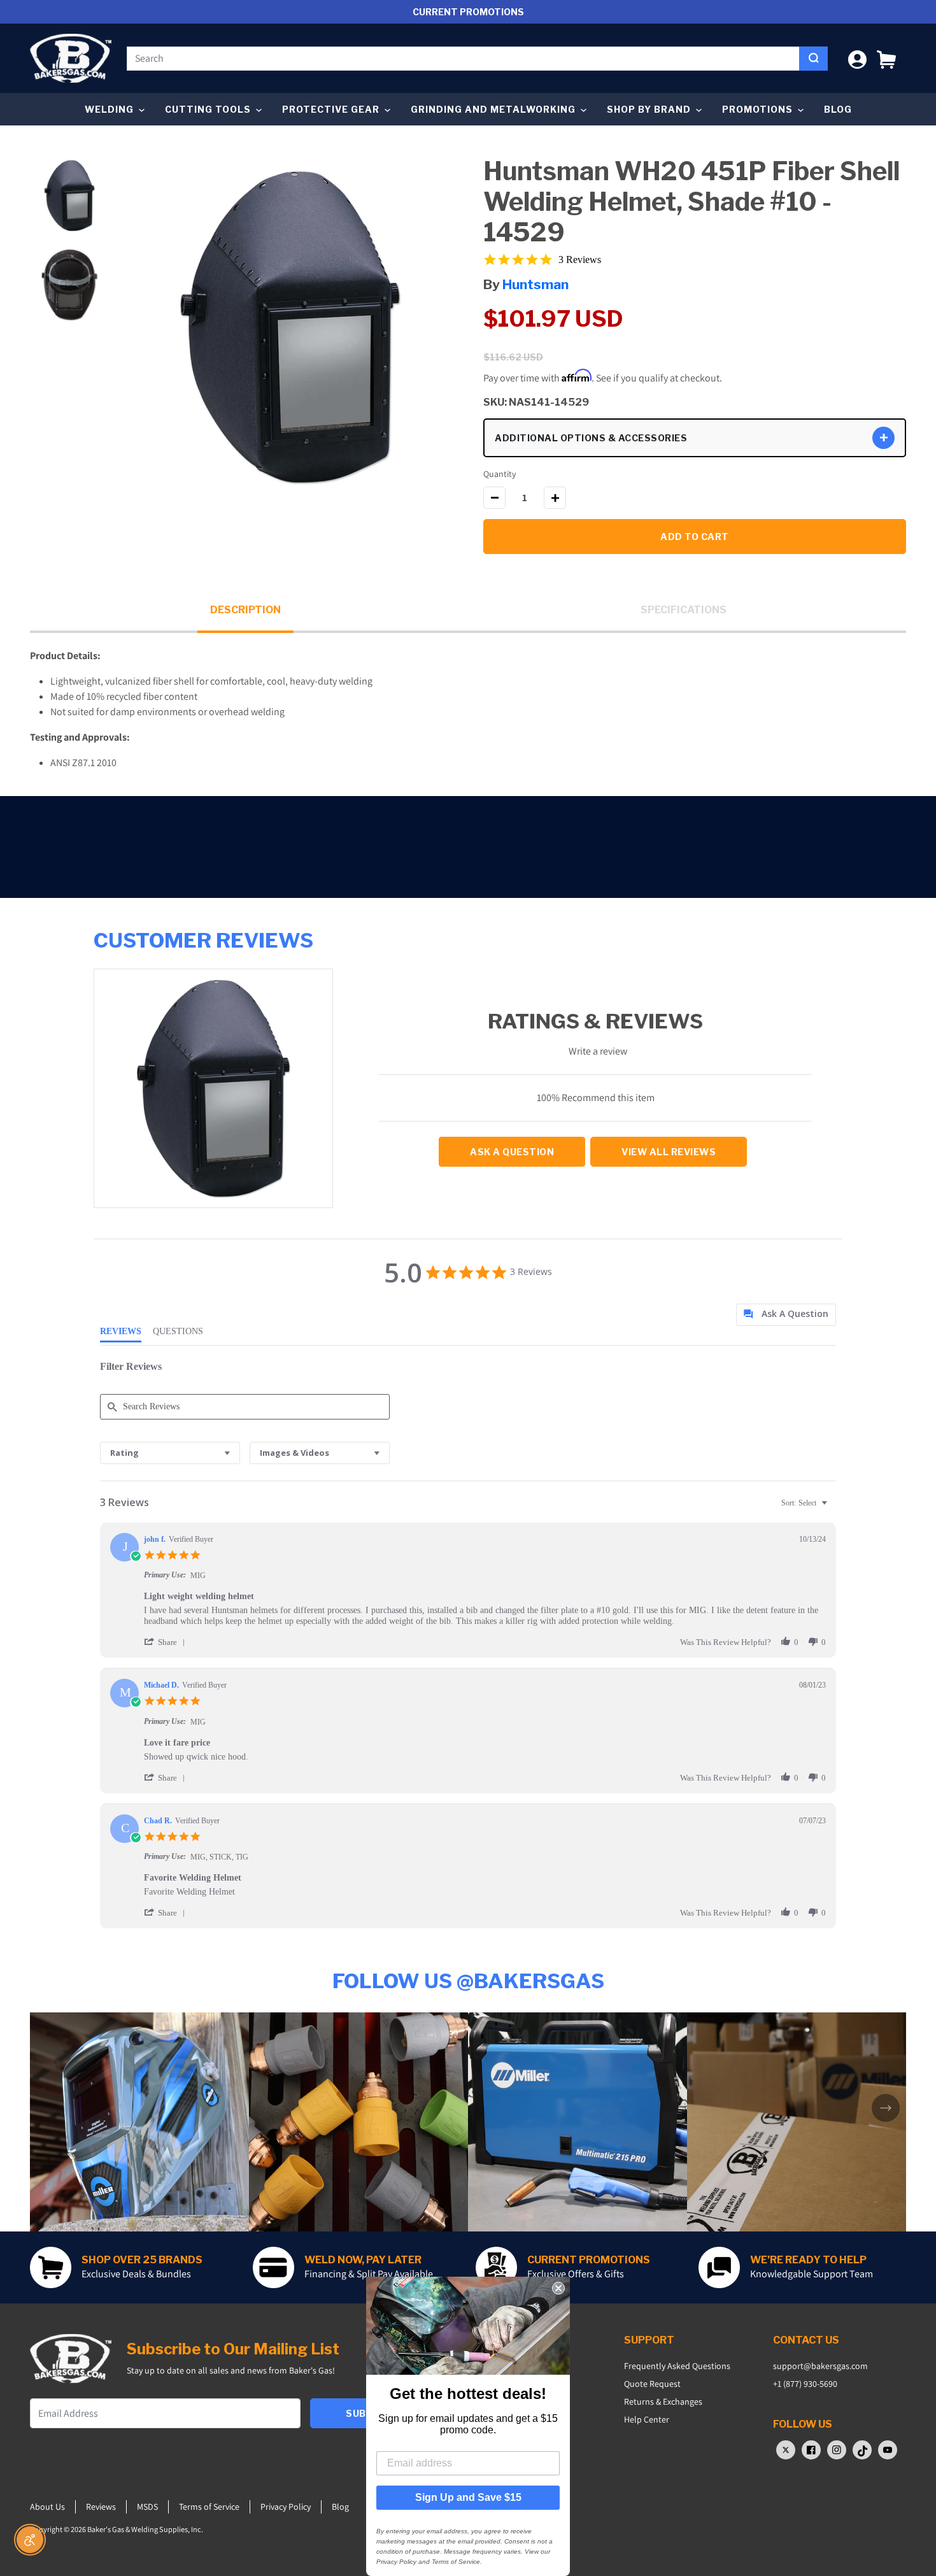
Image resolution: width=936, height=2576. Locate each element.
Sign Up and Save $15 (468, 2497)
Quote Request (652, 2384)
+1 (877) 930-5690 (805, 2384)
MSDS (147, 2507)
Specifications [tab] (684, 610)
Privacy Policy (286, 2507)
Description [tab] (245, 610)
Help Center (647, 2419)
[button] (886, 58)
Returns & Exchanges (663, 2402)
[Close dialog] (558, 2288)
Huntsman (535, 284)
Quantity (500, 474)
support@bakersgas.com (820, 2366)
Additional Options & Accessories (591, 438)
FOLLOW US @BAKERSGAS (468, 1981)
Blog (838, 109)
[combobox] (463, 59)
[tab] (786, 1315)
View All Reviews (669, 1152)
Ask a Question (512, 1152)
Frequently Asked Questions (677, 2366)
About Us (47, 2507)
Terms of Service (209, 2507)
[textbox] (833, 1508)
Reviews (101, 2507)
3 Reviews (580, 260)
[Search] (813, 59)
